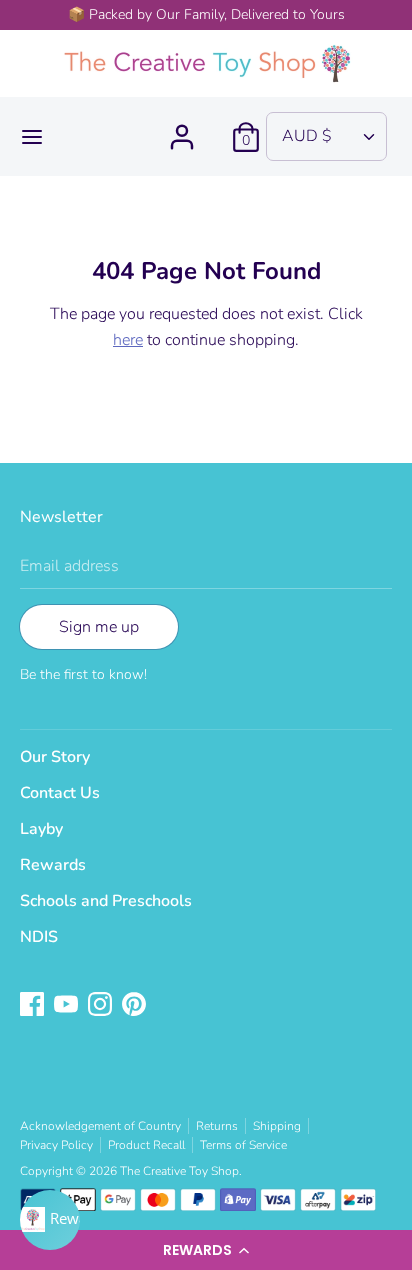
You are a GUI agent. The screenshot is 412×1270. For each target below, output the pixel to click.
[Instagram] (102, 1006)
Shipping (277, 1126)
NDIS (39, 937)
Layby (41, 829)
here (128, 340)
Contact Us (60, 793)
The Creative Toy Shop (179, 1171)
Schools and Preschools (106, 901)
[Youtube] (68, 1006)
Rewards (53, 865)
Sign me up (99, 627)
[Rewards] (50, 1220)
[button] (206, 1250)
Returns (217, 1126)
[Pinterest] (136, 1006)
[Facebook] (34, 1006)
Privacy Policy (56, 1145)
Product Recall (146, 1145)
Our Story (55, 757)
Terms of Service (243, 1145)
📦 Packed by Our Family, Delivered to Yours (206, 14)
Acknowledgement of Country (100, 1126)
